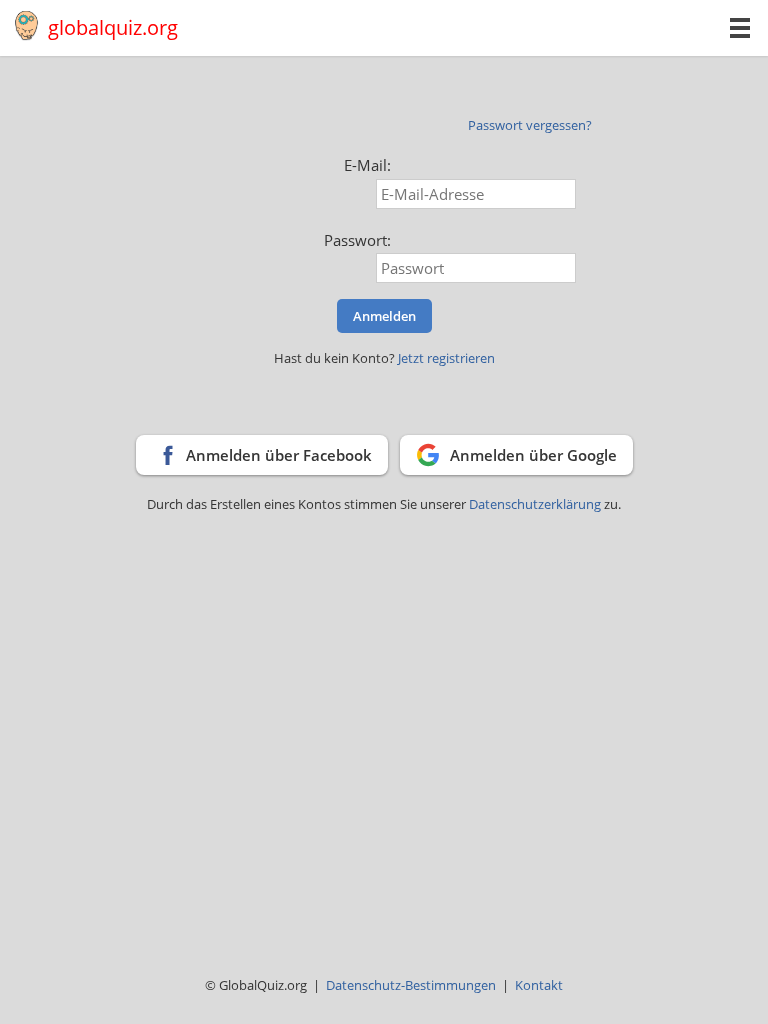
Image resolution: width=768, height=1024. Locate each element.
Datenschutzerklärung (536, 504)
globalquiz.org (113, 27)
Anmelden (384, 316)
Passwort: (357, 240)
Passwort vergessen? (530, 125)
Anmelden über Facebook (279, 455)
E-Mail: (367, 165)
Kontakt (539, 985)
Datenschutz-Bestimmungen (411, 985)
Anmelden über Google (533, 455)
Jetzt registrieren (446, 358)
